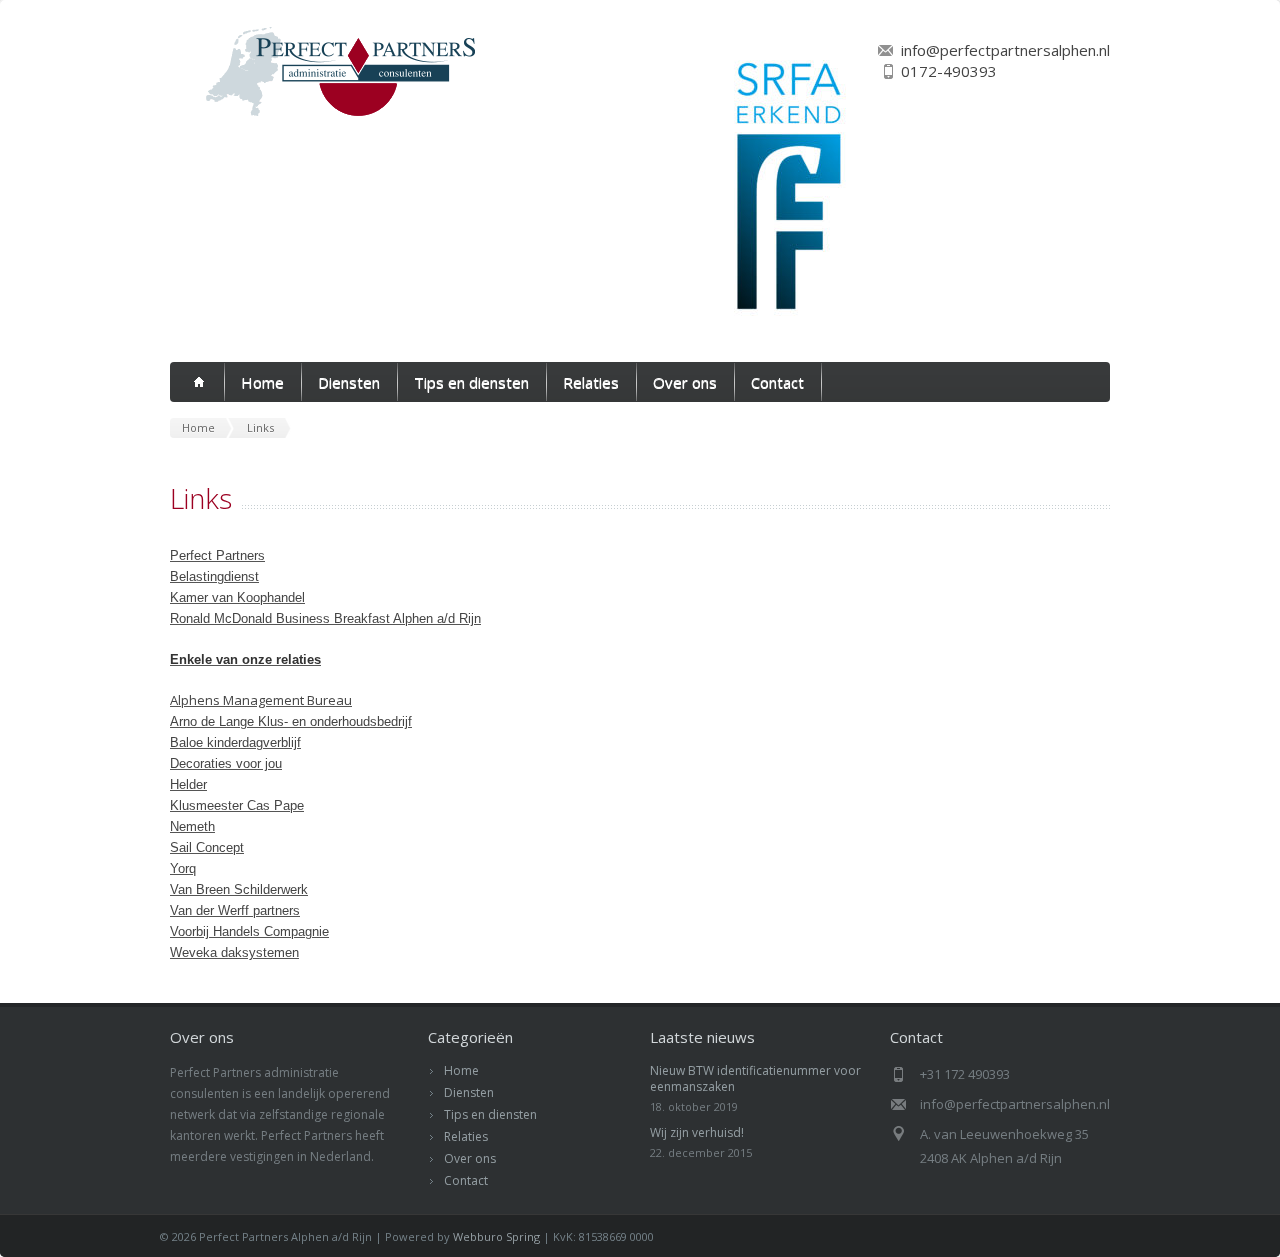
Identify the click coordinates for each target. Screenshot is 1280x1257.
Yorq (183, 868)
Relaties (591, 382)
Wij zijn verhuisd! (697, 1132)
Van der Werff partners (235, 910)
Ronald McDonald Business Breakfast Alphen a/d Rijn (325, 618)
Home (262, 382)
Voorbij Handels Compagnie (249, 931)
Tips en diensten (471, 382)
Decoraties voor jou (226, 763)
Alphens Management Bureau (261, 700)
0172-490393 (949, 71)
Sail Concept (207, 847)
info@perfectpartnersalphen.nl (1005, 50)
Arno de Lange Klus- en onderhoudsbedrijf (291, 721)
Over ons (685, 382)
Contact (777, 382)
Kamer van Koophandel (237, 597)
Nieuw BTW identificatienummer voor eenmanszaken (755, 1078)
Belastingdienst (214, 576)
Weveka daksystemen (234, 952)
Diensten (349, 382)
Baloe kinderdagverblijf (235, 742)
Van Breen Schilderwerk (239, 889)
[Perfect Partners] (325, 117)
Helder (188, 784)
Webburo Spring (496, 1236)
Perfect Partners (217, 555)
